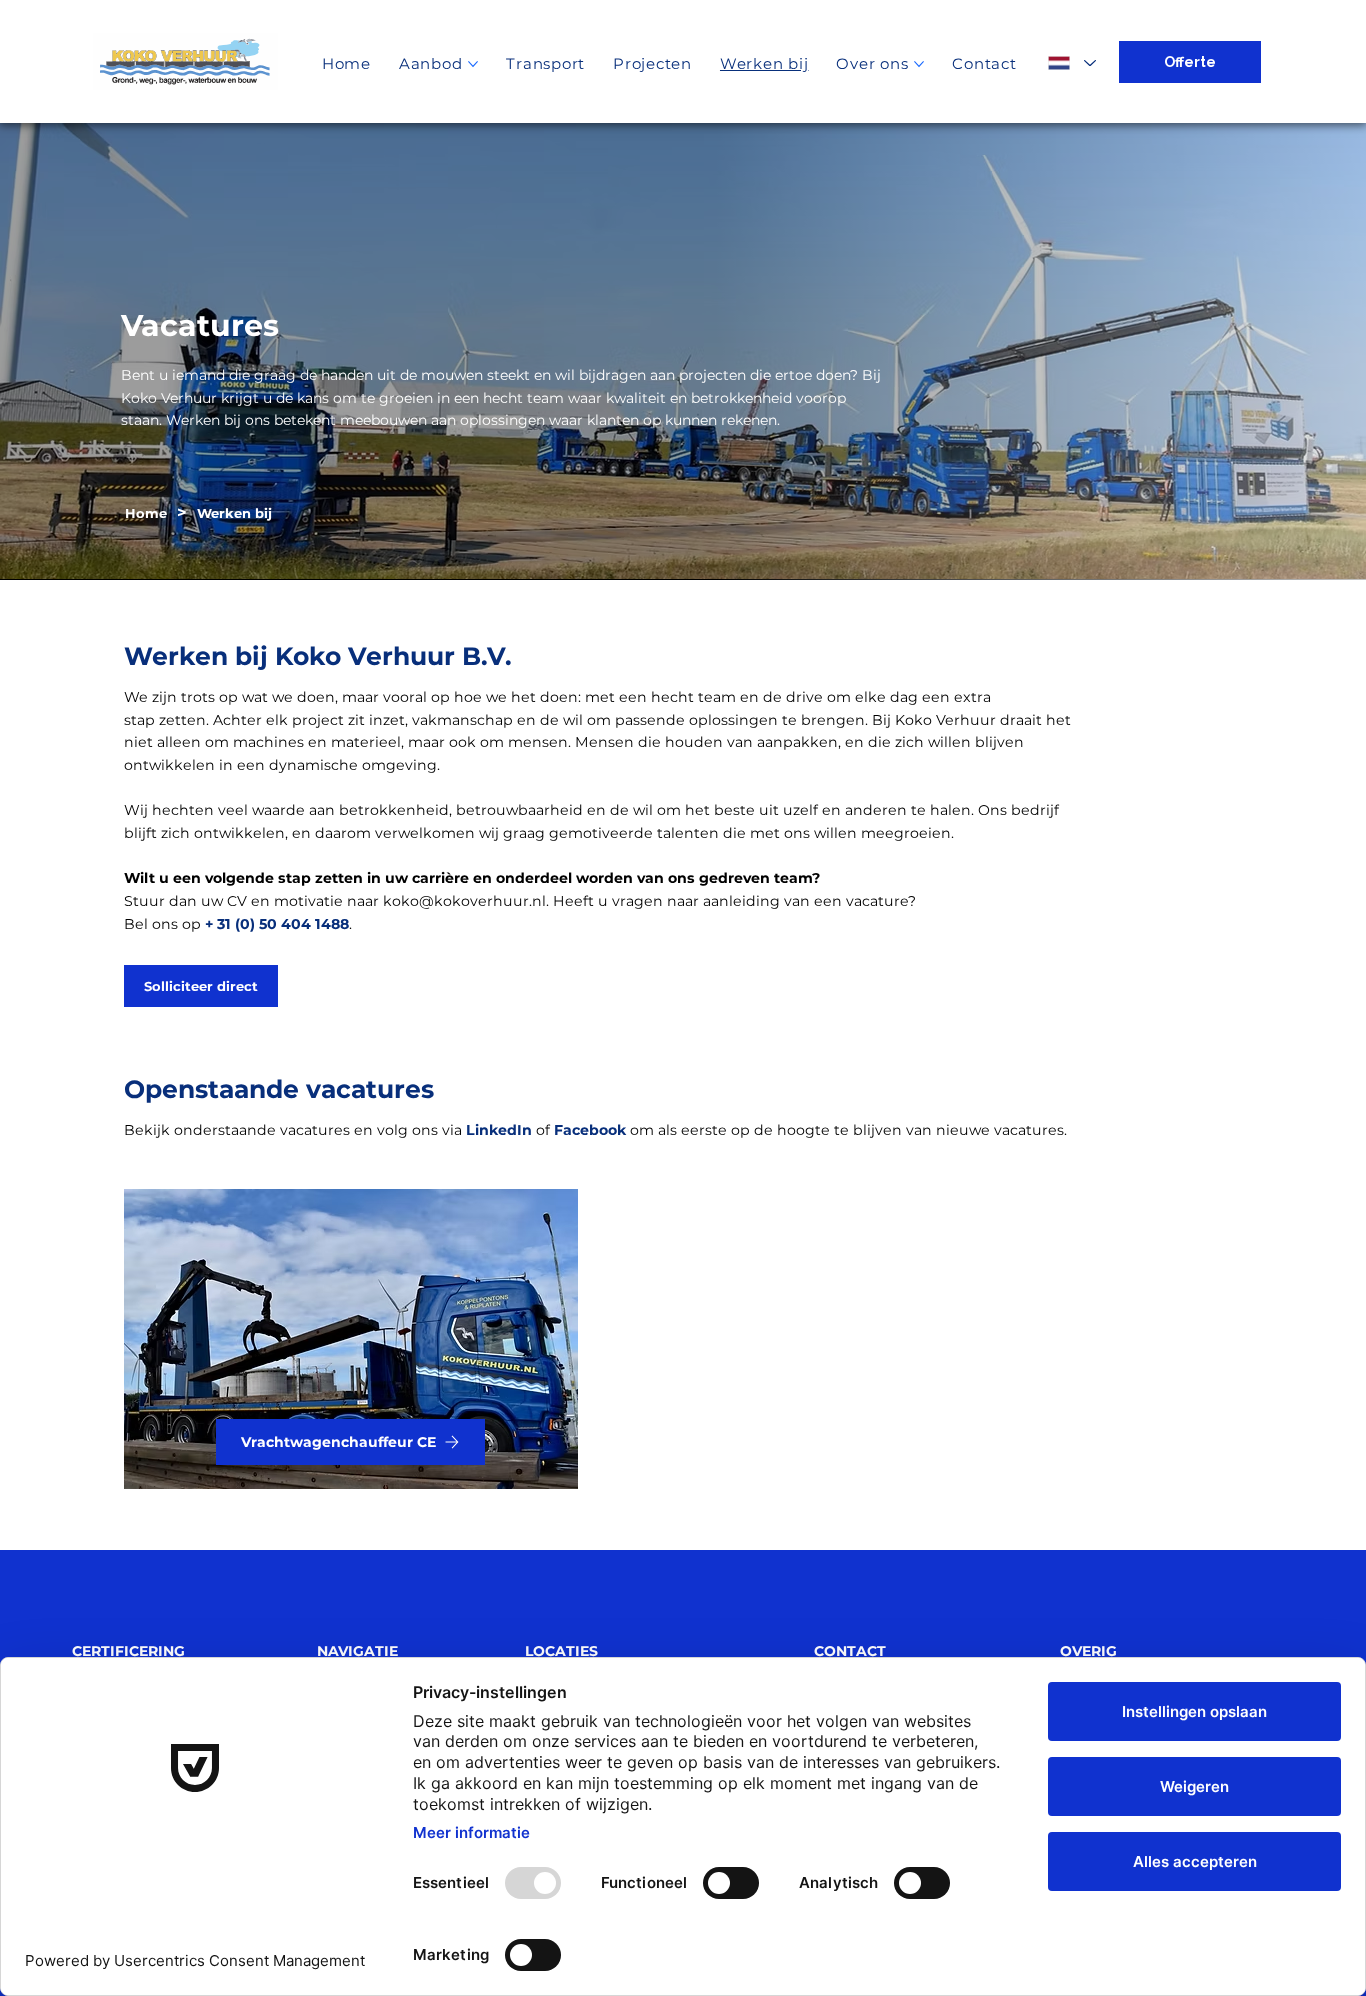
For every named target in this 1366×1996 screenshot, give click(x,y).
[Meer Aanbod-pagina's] (473, 64)
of (510, 1130)
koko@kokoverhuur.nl (464, 901)
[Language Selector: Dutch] (1071, 63)
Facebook (590, 1130)
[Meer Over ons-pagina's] (919, 64)
